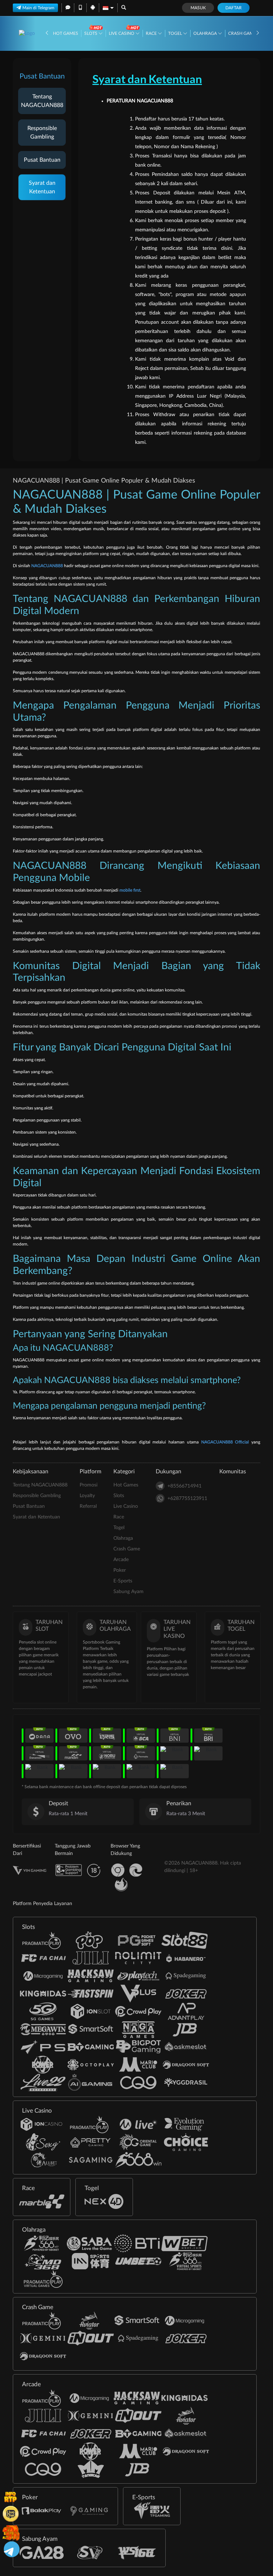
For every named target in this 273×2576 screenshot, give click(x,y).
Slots (91, 33)
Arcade (121, 1560)
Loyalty (87, 1496)
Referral (88, 1506)
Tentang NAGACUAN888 (42, 101)
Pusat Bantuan (42, 160)
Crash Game (243, 33)
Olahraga (206, 33)
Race (152, 33)
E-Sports (123, 1581)
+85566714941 (184, 1486)
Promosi (89, 1485)
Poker (120, 1570)
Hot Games (66, 33)
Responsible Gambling (42, 133)
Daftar (234, 8)
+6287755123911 (187, 1499)
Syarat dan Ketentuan (42, 187)
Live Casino (122, 33)
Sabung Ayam (129, 1592)
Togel (176, 33)
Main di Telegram (38, 8)
